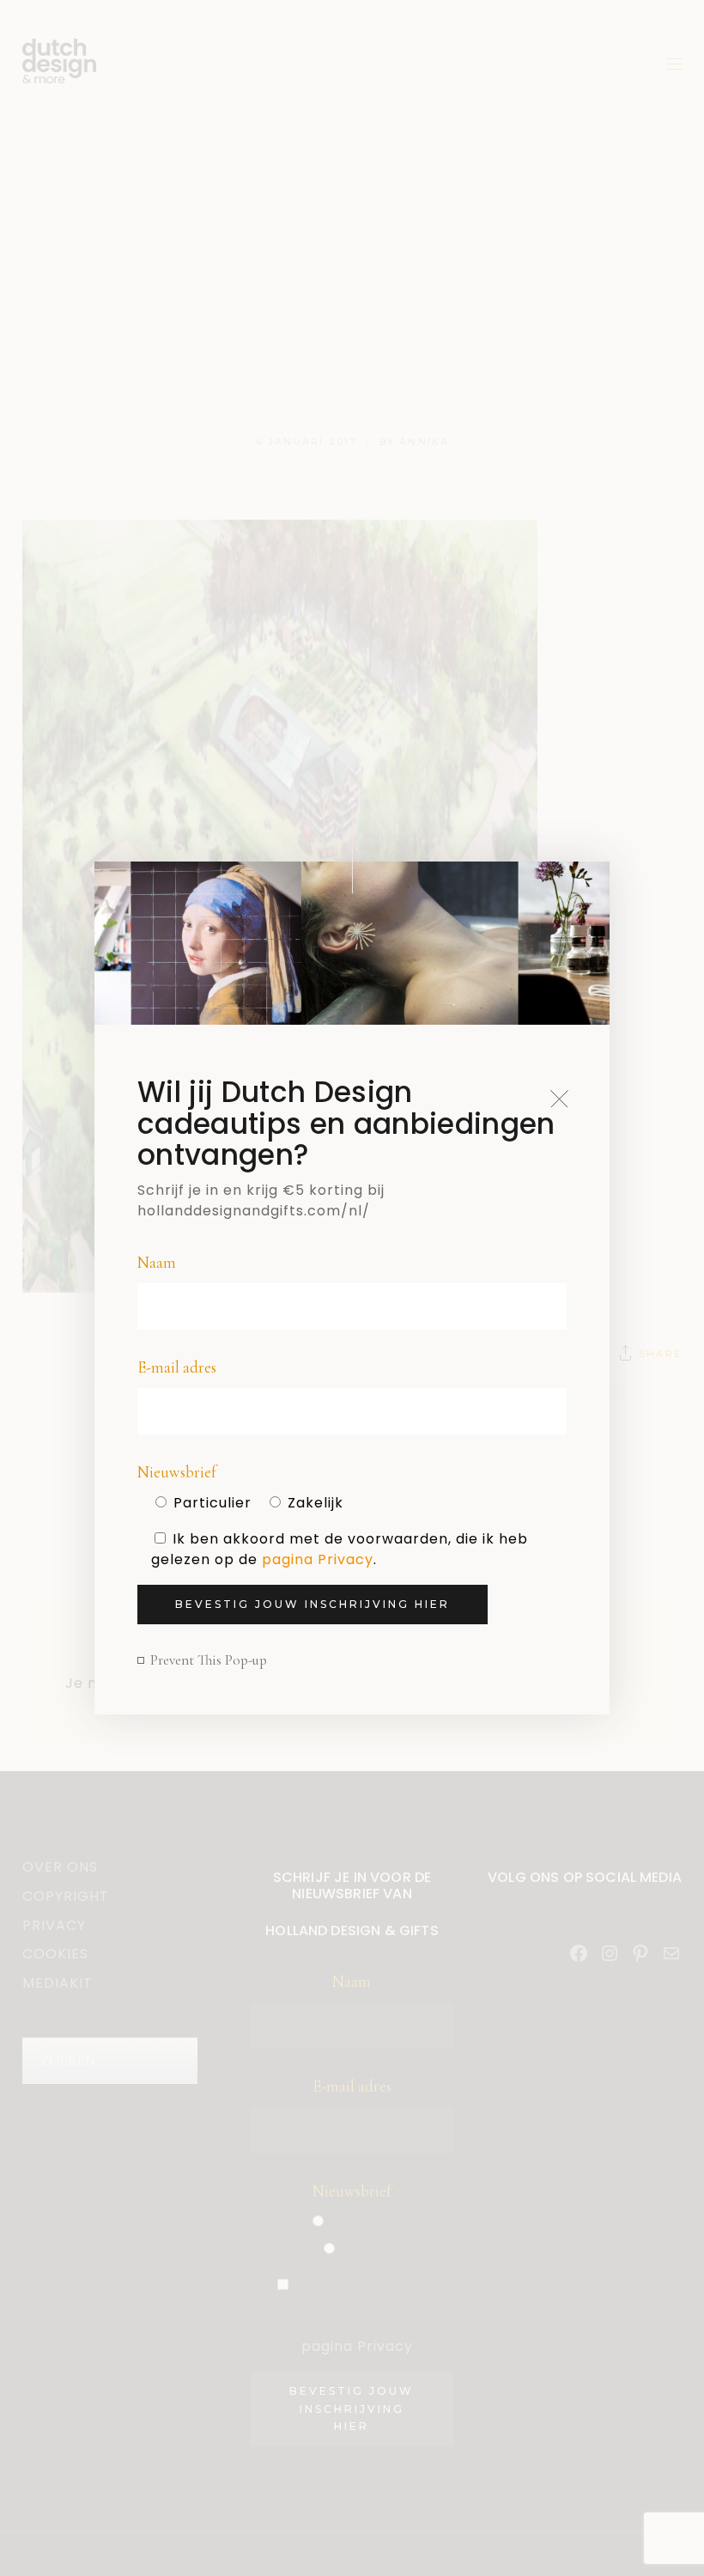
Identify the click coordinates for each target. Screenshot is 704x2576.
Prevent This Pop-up (209, 1660)
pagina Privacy (318, 1559)
